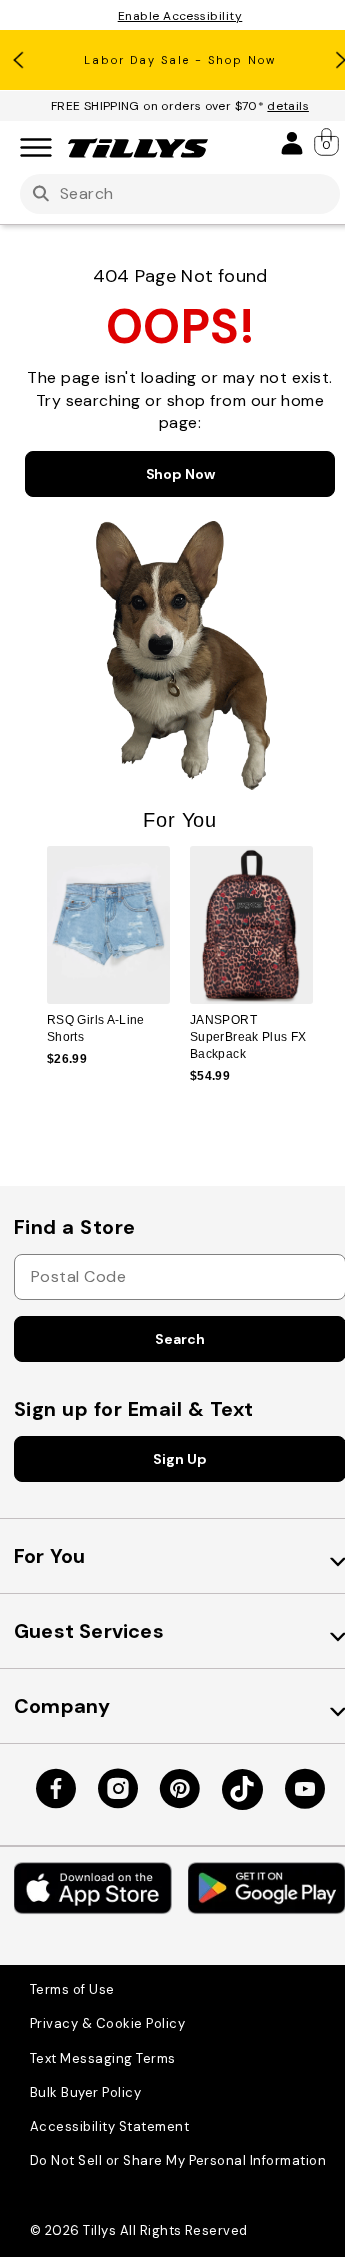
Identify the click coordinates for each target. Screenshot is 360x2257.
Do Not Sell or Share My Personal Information (178, 2160)
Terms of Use (72, 1989)
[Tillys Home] (138, 148)
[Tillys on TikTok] (242, 1789)
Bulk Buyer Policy (85, 2092)
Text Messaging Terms (103, 2058)
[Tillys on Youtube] (305, 1789)
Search (179, 1339)
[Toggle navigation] (36, 148)
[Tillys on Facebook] (56, 1789)
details (288, 106)
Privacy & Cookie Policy (107, 2023)
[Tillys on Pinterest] (180, 1789)
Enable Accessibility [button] (180, 16)
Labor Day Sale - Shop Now (180, 60)
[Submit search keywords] (41, 194)
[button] (325, 942)
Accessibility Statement (109, 2126)
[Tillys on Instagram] (118, 1789)
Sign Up (179, 1459)
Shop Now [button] (180, 474)
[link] (328, 142)
